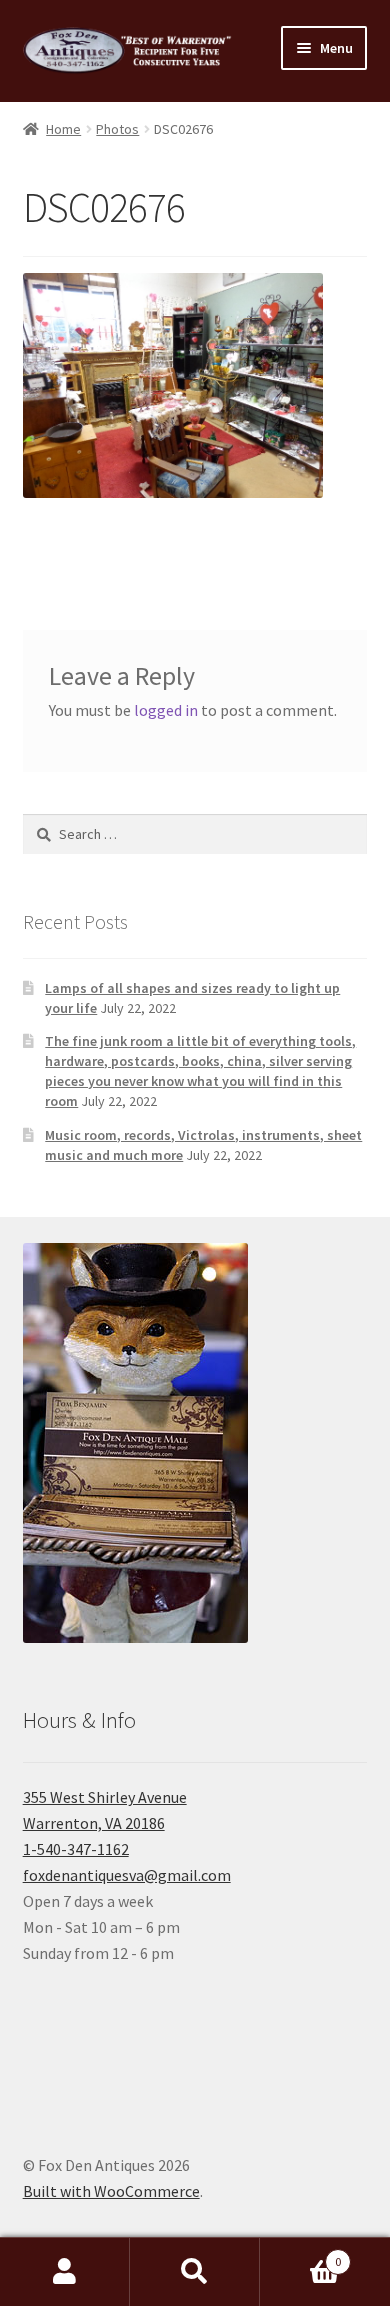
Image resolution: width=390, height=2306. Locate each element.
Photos (117, 129)
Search (195, 2272)
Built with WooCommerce (111, 2191)
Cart (300, 2254)
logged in (166, 710)
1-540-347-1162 (76, 1849)
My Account (65, 2272)
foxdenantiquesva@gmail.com (127, 1875)
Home (63, 129)
